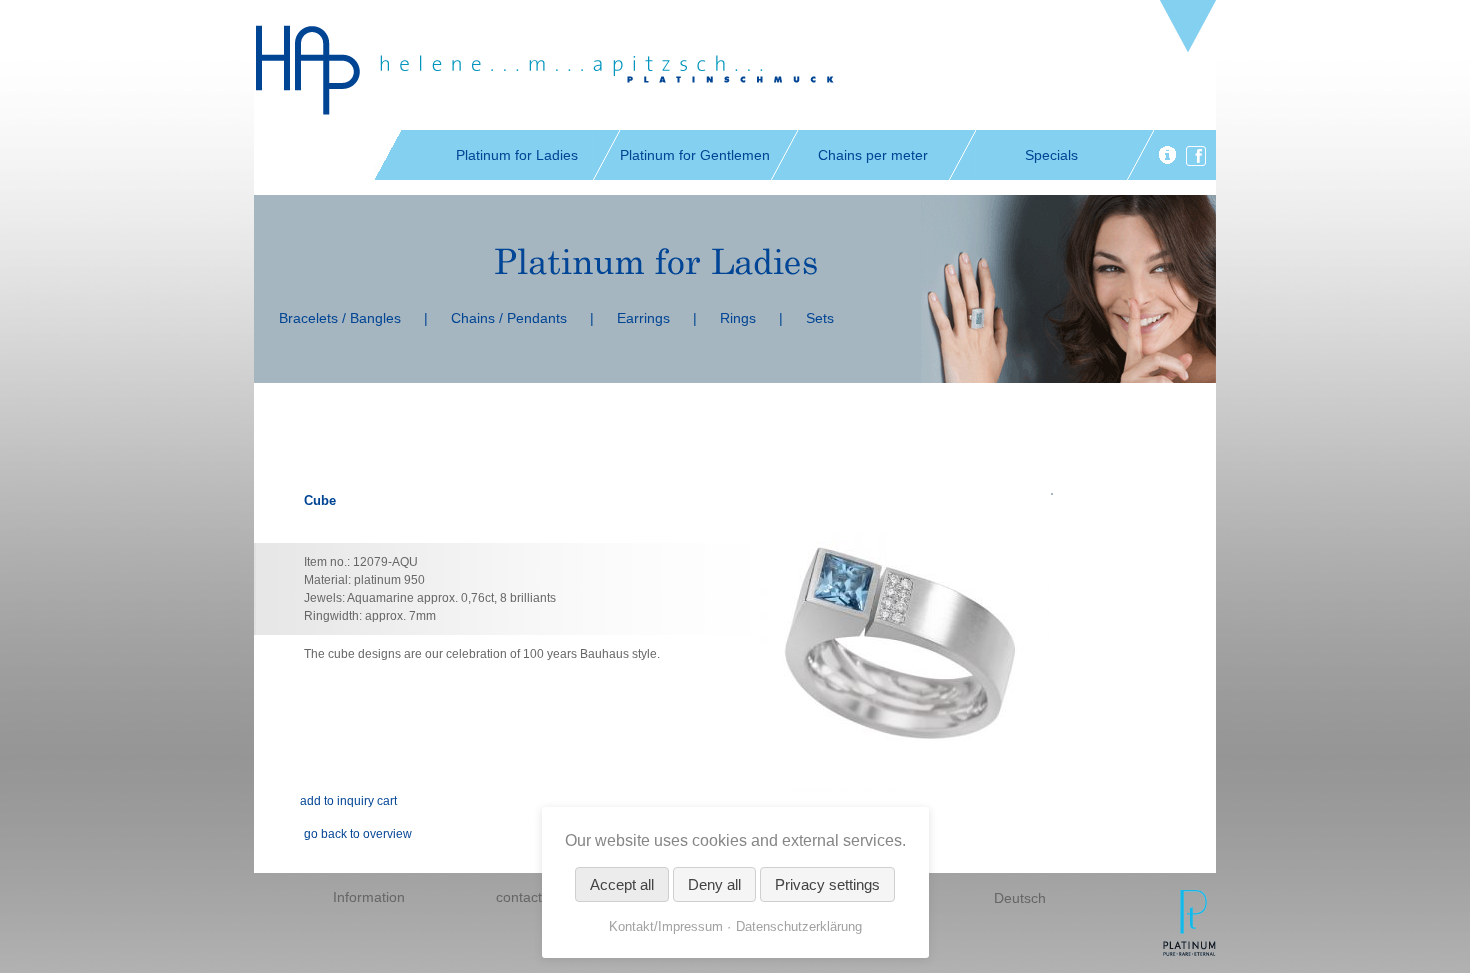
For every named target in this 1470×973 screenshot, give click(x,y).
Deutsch (1020, 898)
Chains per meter (873, 155)
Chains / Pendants (509, 318)
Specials (1051, 155)
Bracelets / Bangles (340, 318)
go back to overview (358, 834)
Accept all (622, 884)
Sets (820, 318)
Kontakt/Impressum (666, 926)
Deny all (714, 884)
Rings (738, 318)
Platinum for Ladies (517, 155)
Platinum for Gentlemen (695, 155)
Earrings (643, 318)
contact (519, 897)
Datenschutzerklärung (799, 926)
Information (369, 897)
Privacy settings (827, 884)
